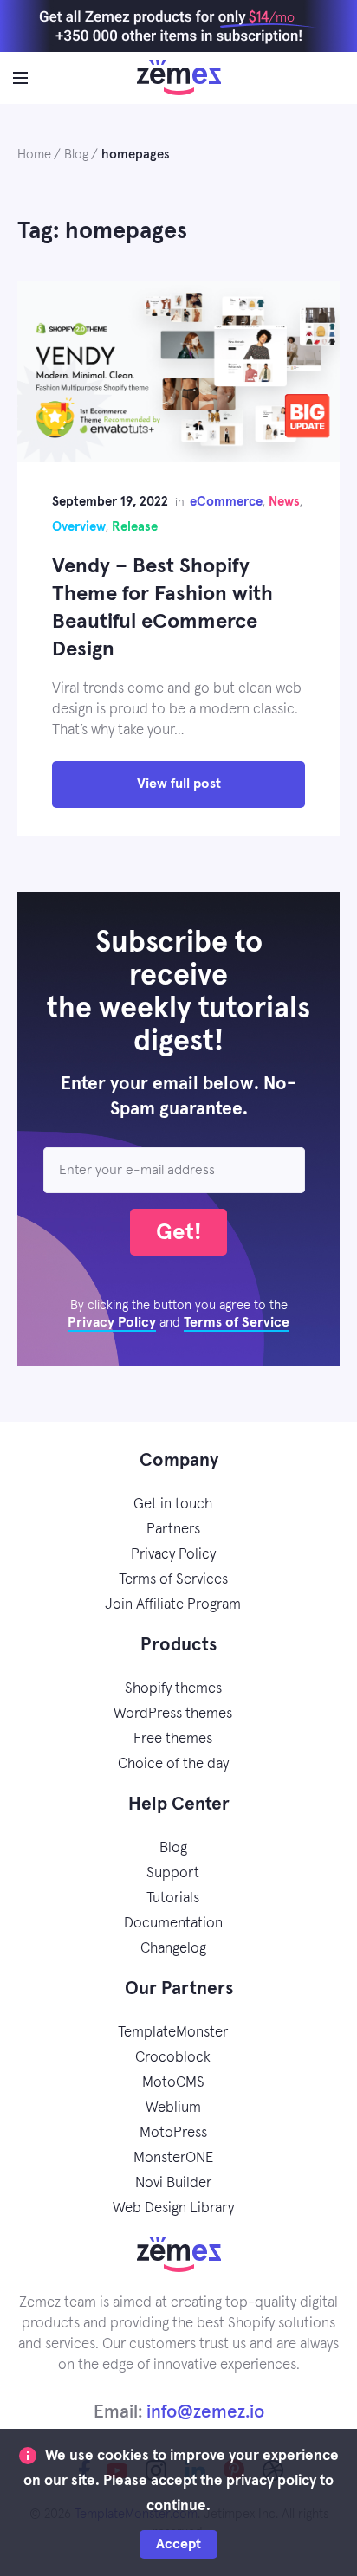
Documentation (173, 1924)
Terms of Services (173, 1580)
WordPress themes (173, 1714)
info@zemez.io (205, 2412)
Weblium (173, 2108)
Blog (173, 1848)
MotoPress (173, 2133)
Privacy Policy (112, 1322)
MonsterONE (173, 2158)
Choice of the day (173, 1764)
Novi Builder (173, 2183)
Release (135, 527)
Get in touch (173, 1504)
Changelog (173, 1949)
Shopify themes (173, 1689)
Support (173, 1873)
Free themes (173, 1739)
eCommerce (226, 502)
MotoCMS (173, 2083)
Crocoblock (173, 2058)
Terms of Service (237, 1322)
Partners (173, 1530)
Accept (178, 2544)
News (284, 502)
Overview (79, 527)
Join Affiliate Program (173, 1605)
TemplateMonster (173, 2033)
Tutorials (173, 1898)
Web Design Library (173, 2208)
